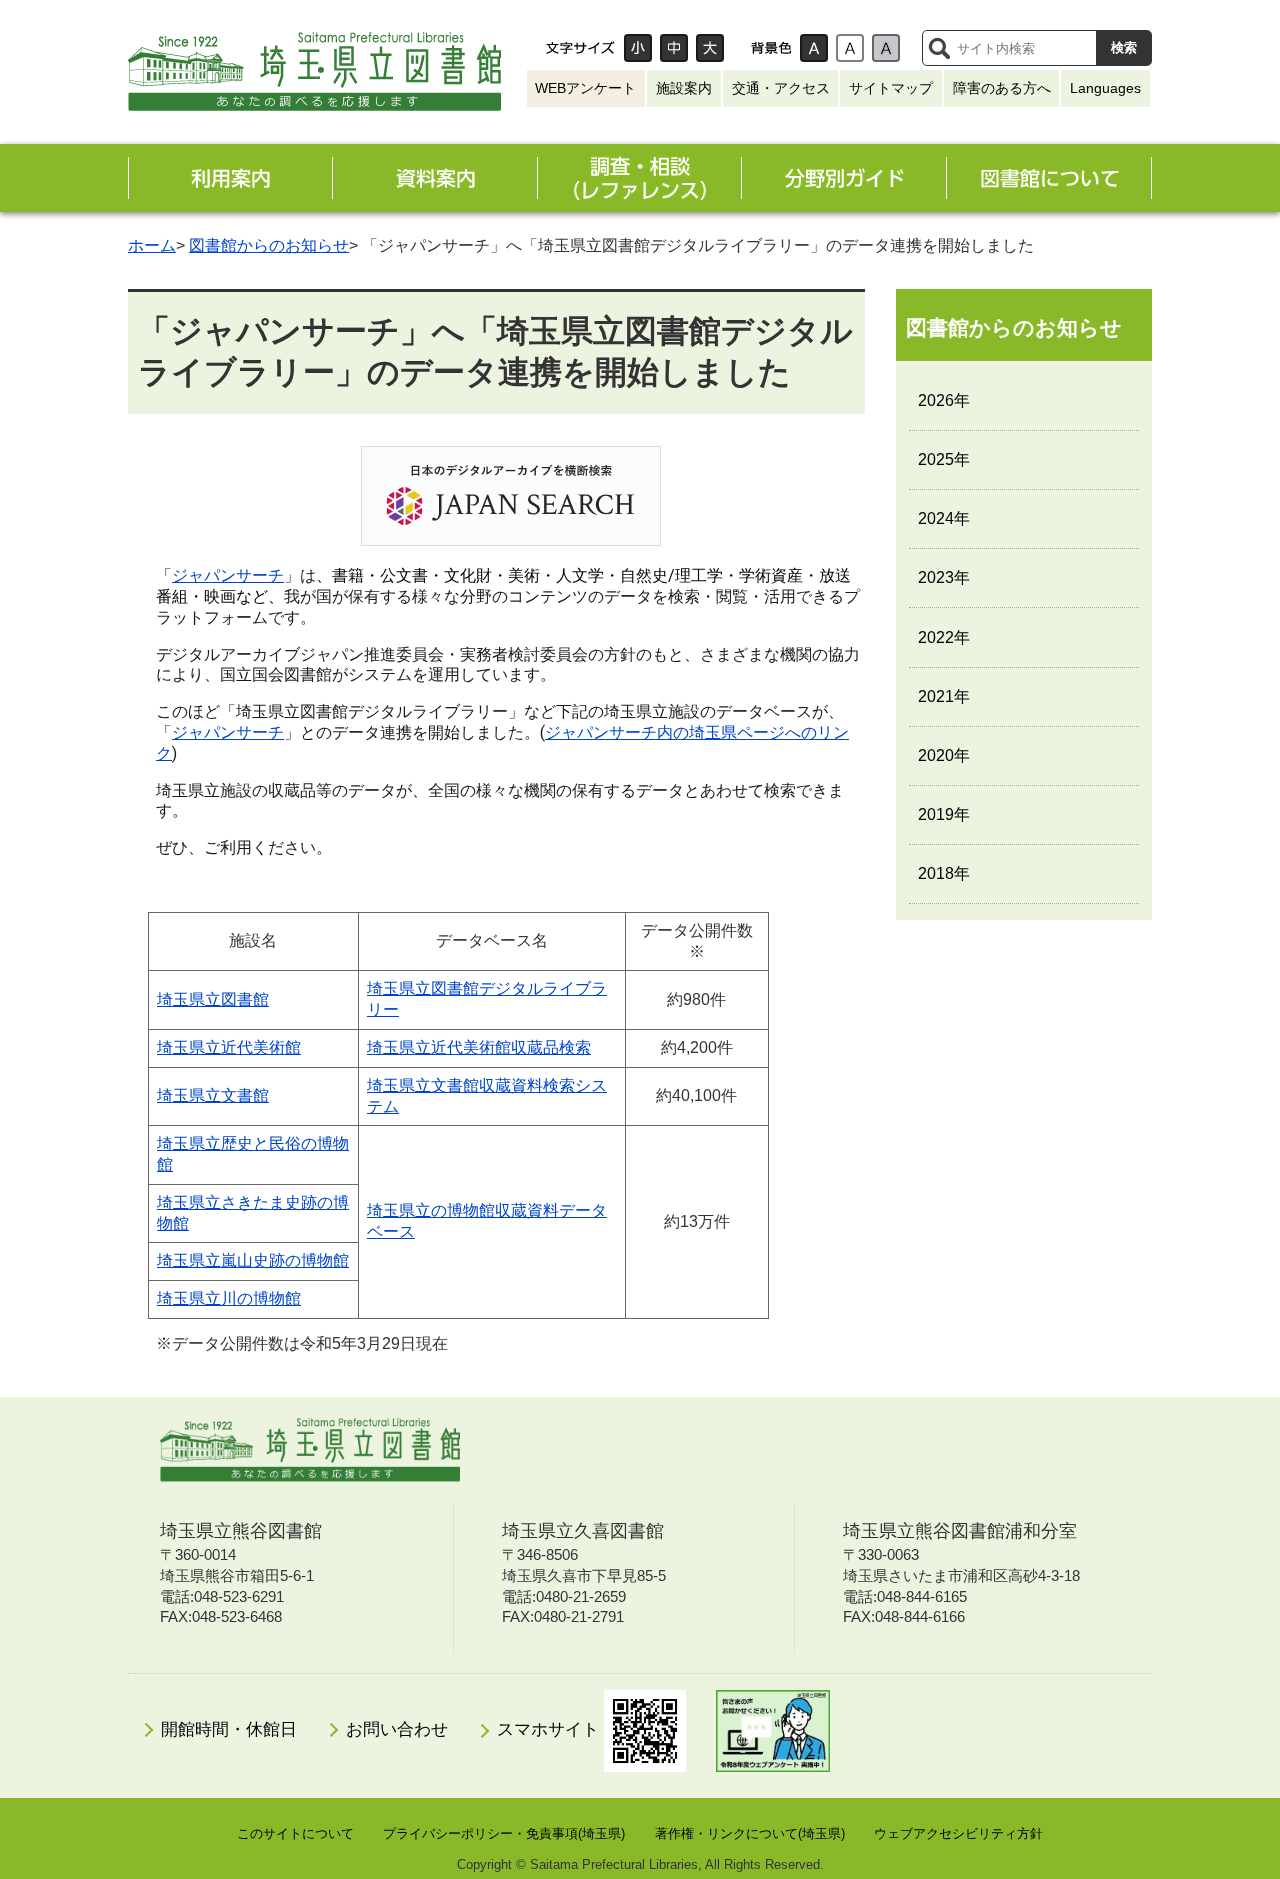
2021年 (944, 696)
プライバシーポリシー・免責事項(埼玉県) (504, 1833)
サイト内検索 (939, 48)
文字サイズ (580, 48)
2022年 (944, 637)
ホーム (152, 245)
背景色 (771, 48)
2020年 (944, 755)
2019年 (944, 814)
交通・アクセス (781, 88)
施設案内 (684, 88)
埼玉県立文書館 (213, 1095)
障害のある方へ (1002, 88)
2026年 (944, 400)
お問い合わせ (397, 1729)
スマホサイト (550, 1729)
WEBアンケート (585, 88)
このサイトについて (295, 1833)
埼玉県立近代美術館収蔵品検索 (479, 1047)
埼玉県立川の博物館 (229, 1298)
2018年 (944, 873)
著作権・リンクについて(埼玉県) (750, 1833)
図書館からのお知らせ (269, 245)
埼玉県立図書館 (213, 999)
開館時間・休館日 (229, 1729)
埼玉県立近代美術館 (229, 1047)
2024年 (944, 518)
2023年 (944, 577)
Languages (1105, 88)
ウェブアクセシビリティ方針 (958, 1833)
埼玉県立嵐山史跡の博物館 (253, 1260)
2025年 (944, 459)
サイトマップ (891, 88)
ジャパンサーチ (228, 575)
